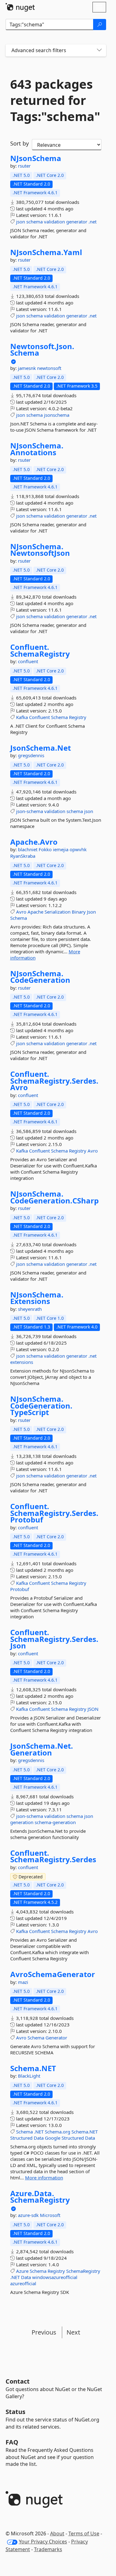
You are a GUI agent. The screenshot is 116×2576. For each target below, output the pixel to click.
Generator (56, 2038)
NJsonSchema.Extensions (37, 1298)
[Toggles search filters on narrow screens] (99, 50)
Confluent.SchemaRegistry (40, 650)
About (57, 2533)
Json (91, 912)
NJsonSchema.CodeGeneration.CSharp (54, 1197)
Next (73, 2332)
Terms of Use (84, 2533)
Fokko (46, 849)
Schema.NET (33, 2068)
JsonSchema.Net (41, 748)
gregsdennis (31, 755)
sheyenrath (30, 1309)
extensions (22, 1362)
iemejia (61, 849)
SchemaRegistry (83, 2271)
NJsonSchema (36, 158)
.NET (39, 2132)
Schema (59, 717)
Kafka (22, 717)
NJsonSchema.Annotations (37, 449)
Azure (22, 2271)
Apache (35, 912)
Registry (78, 717)
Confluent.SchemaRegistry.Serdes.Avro (54, 1081)
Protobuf (20, 1589)
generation (22, 1822)
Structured (21, 2138)
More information (44, 2178)
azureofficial (23, 2283)
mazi (23, 1982)
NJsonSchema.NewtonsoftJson (40, 550)
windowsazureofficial (55, 2277)
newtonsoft (49, 368)
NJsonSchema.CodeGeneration (40, 977)
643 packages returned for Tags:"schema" (55, 100)
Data (39, 2138)
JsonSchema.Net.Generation (42, 1749)
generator (77, 222)
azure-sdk (29, 2215)
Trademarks (48, 2549)
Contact (18, 2381)
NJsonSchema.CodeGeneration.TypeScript (41, 1406)
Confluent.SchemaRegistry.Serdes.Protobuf (54, 1513)
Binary (79, 912)
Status (15, 2412)
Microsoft (50, 2215)
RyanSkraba (23, 856)
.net (92, 222)
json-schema (30, 811)
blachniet (28, 849)
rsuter (24, 166)
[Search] (100, 25)
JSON (93, 1709)
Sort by (19, 143)
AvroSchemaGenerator (53, 1974)
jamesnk (28, 368)
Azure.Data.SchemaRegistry (40, 2197)
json (21, 222)
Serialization (58, 912)
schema (34, 222)
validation (54, 222)
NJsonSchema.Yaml (46, 252)
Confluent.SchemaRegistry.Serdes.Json (54, 1639)
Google (53, 2138)
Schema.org (58, 2132)
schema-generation (55, 1822)
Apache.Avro (34, 842)
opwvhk (78, 849)
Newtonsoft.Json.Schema (42, 350)
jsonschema (57, 415)
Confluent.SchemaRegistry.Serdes (53, 1856)
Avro (21, 912)
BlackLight (29, 2076)
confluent (28, 661)
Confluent (39, 717)
